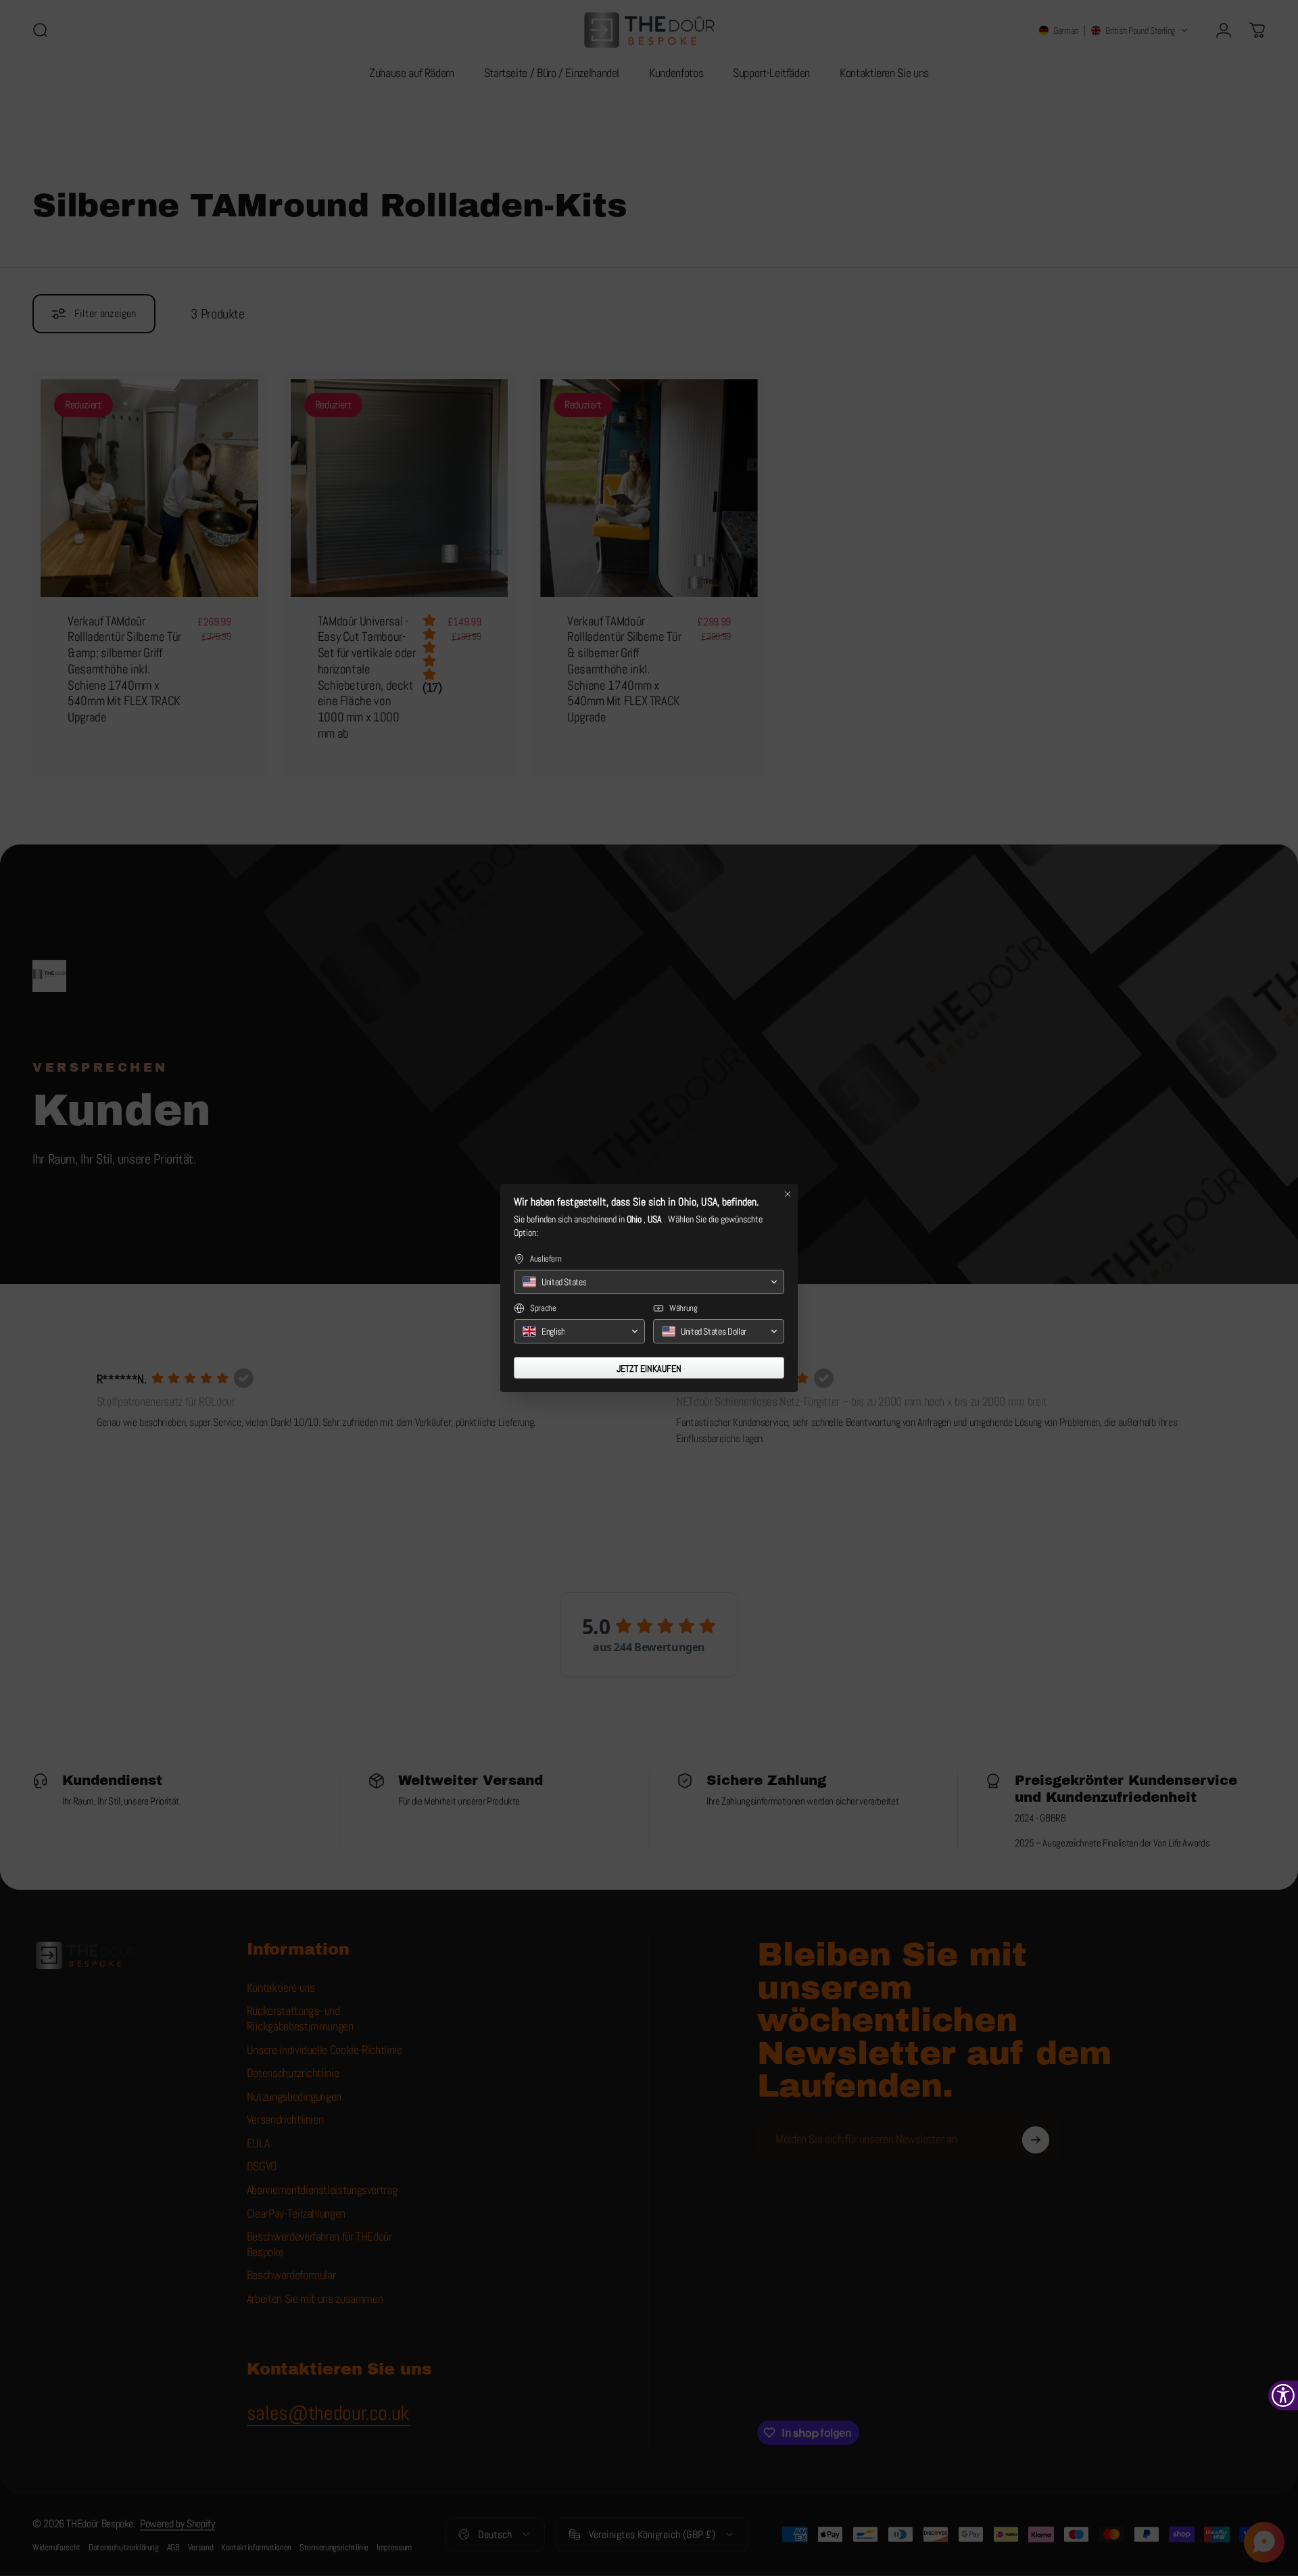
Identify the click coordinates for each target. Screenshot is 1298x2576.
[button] (649, 1282)
